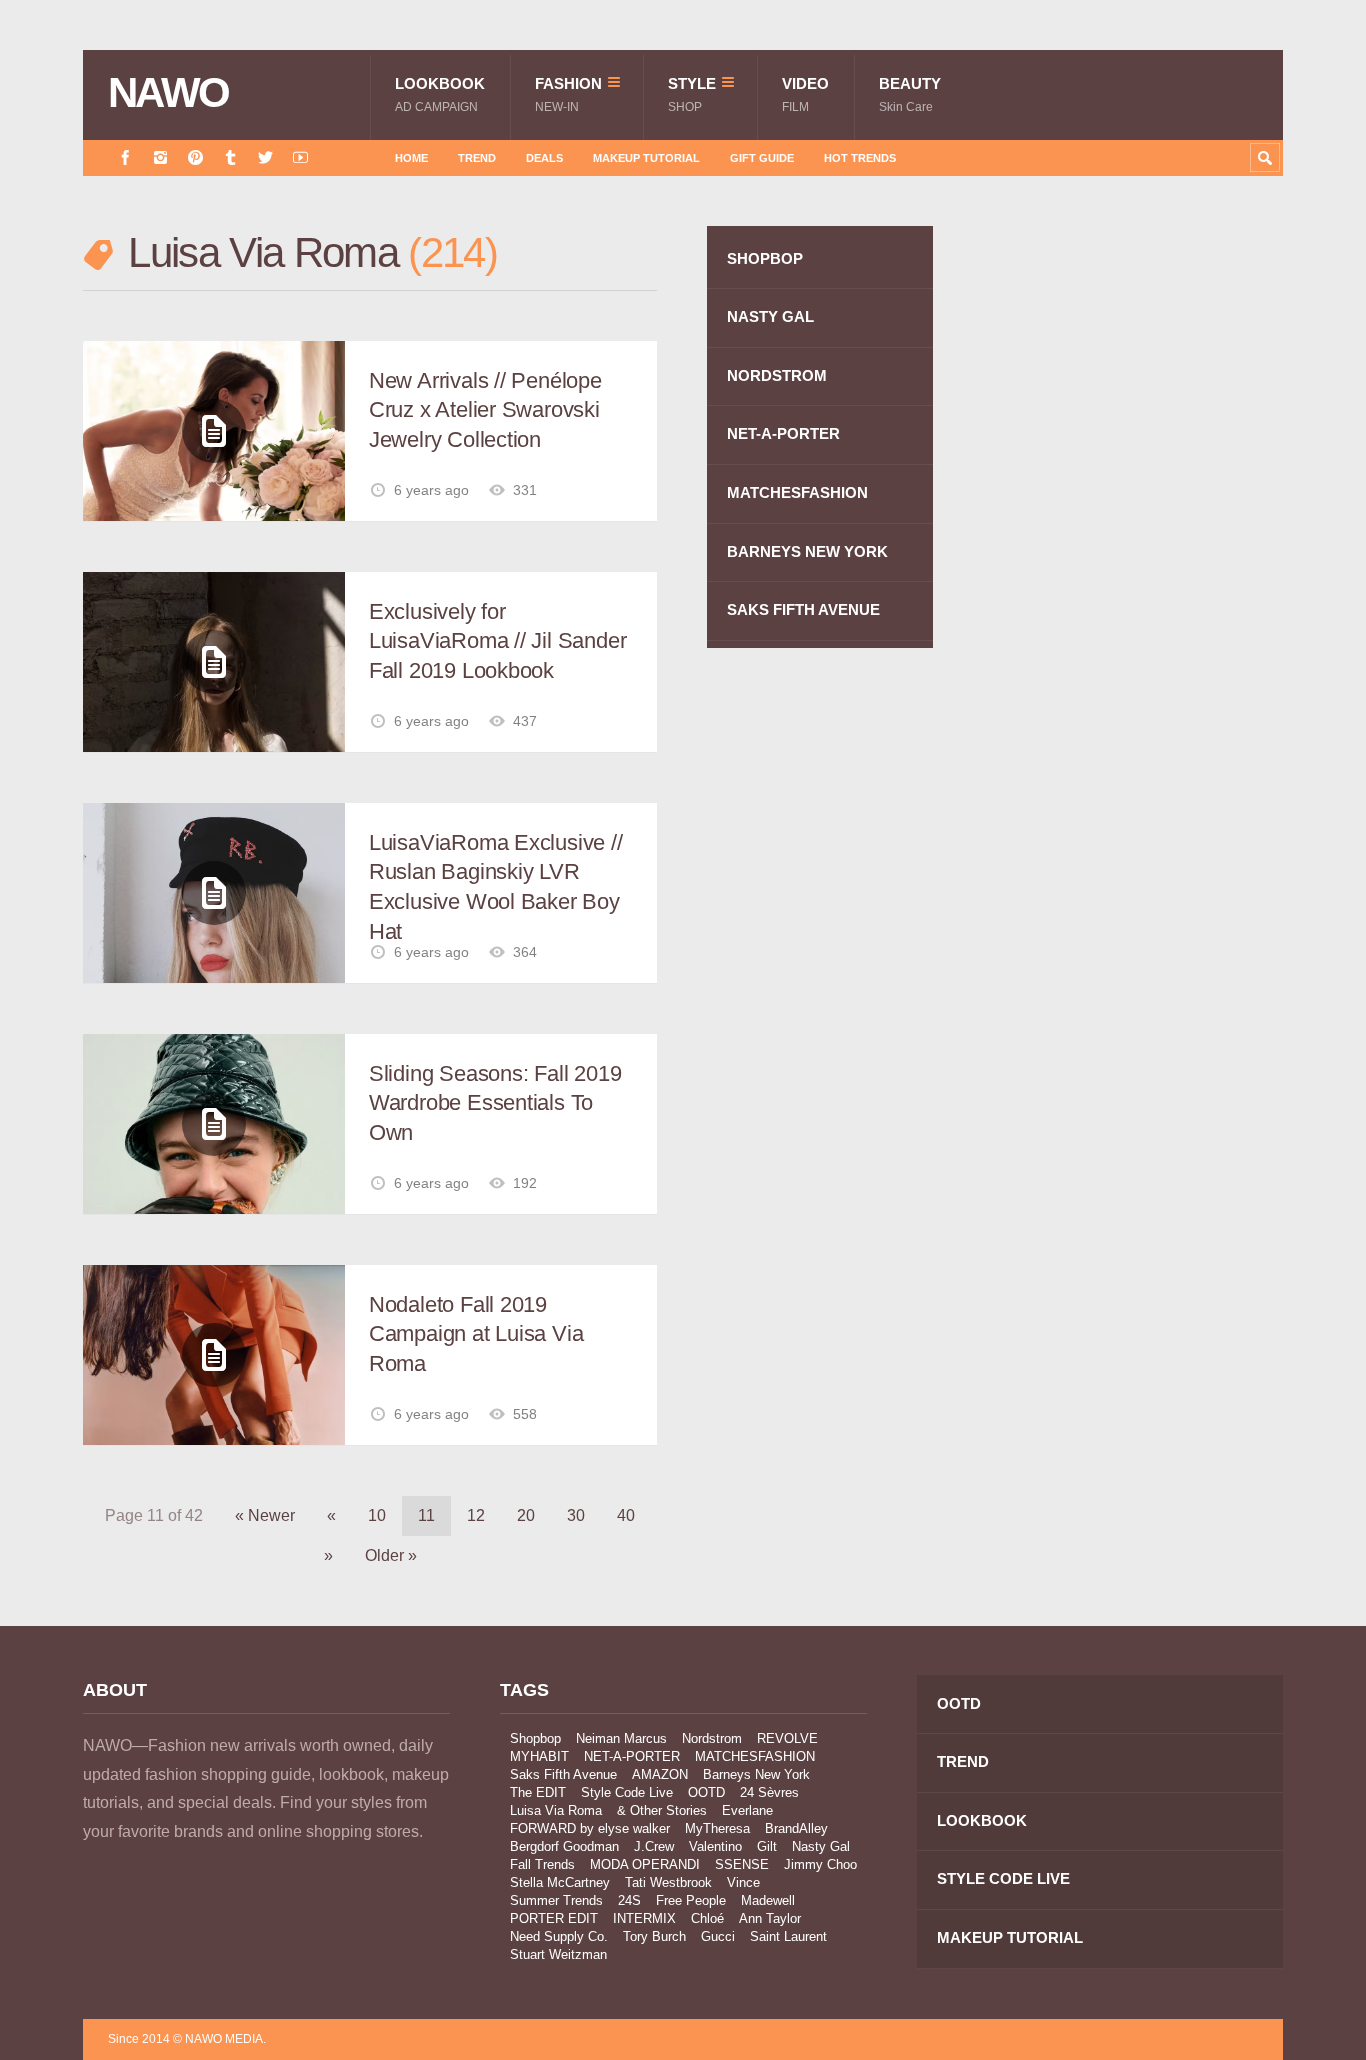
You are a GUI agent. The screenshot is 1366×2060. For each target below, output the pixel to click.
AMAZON (660, 1774)
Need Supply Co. (559, 1936)
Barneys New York (756, 1774)
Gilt (767, 1846)
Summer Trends (556, 1900)
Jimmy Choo (820, 1864)
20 (526, 1515)
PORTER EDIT (554, 1918)
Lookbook (440, 94)
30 (576, 1515)
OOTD (706, 1792)
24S (629, 1900)
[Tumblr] (230, 157)
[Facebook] (125, 157)
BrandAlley (796, 1828)
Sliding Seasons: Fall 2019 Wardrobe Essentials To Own (495, 1103)
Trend (477, 158)
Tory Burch (654, 1936)
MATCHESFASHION (797, 492)
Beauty (910, 94)
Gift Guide (762, 158)
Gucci (718, 1936)
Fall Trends (542, 1864)
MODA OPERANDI (645, 1864)
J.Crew (654, 1846)
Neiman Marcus (621, 1738)
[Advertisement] (1133, 583)
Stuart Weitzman (558, 1954)
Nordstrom (712, 1738)
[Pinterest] (195, 157)
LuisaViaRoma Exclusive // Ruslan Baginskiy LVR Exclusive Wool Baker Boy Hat (496, 887)
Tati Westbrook (668, 1882)
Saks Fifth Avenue (563, 1774)
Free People (691, 1900)
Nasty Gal (821, 1846)
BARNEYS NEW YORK (807, 551)
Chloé (707, 1918)
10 (377, 1515)
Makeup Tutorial (646, 158)
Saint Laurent (788, 1936)
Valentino (715, 1846)
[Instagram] (160, 157)
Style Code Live (627, 1792)
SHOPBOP (765, 258)
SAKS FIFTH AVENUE (803, 609)
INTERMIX (644, 1918)
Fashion (568, 94)
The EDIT (538, 1792)
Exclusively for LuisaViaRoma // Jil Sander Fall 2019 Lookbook (497, 641)
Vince (743, 1882)
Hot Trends (860, 158)
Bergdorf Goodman (564, 1846)
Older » (391, 1555)
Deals (544, 158)
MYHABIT (539, 1756)
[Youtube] (300, 157)
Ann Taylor (770, 1918)
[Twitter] (265, 157)
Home (411, 158)
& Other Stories (662, 1810)
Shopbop (535, 1738)
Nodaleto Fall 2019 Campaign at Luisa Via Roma (476, 1334)
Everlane (747, 1810)
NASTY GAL (770, 316)
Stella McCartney (560, 1882)
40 (626, 1515)
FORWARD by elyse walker (590, 1828)
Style (692, 94)
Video (805, 94)
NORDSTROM (777, 375)
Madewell (768, 1900)
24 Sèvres (769, 1792)
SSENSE (742, 1864)
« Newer (265, 1515)
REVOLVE (787, 1738)
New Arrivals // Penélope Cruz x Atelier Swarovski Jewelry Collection (485, 410)
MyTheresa (717, 1828)
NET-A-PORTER (783, 433)
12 (476, 1515)
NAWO (168, 93)
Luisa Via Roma (556, 1810)
